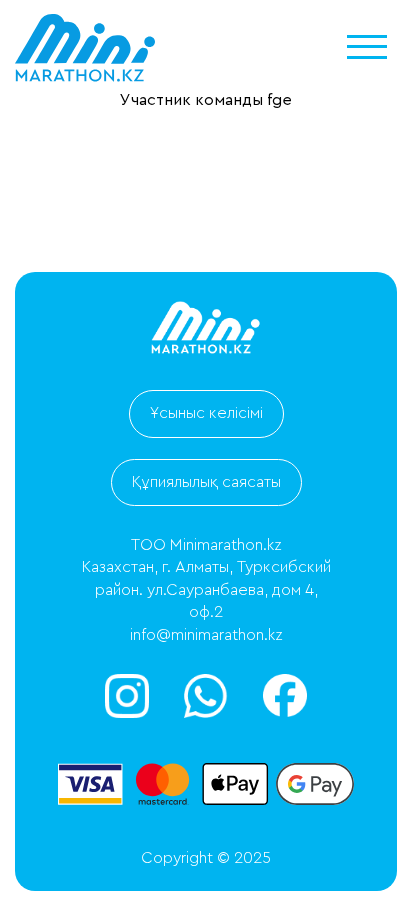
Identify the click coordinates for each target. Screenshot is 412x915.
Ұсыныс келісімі (206, 413)
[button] (367, 48)
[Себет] (308, 865)
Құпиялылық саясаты (206, 482)
